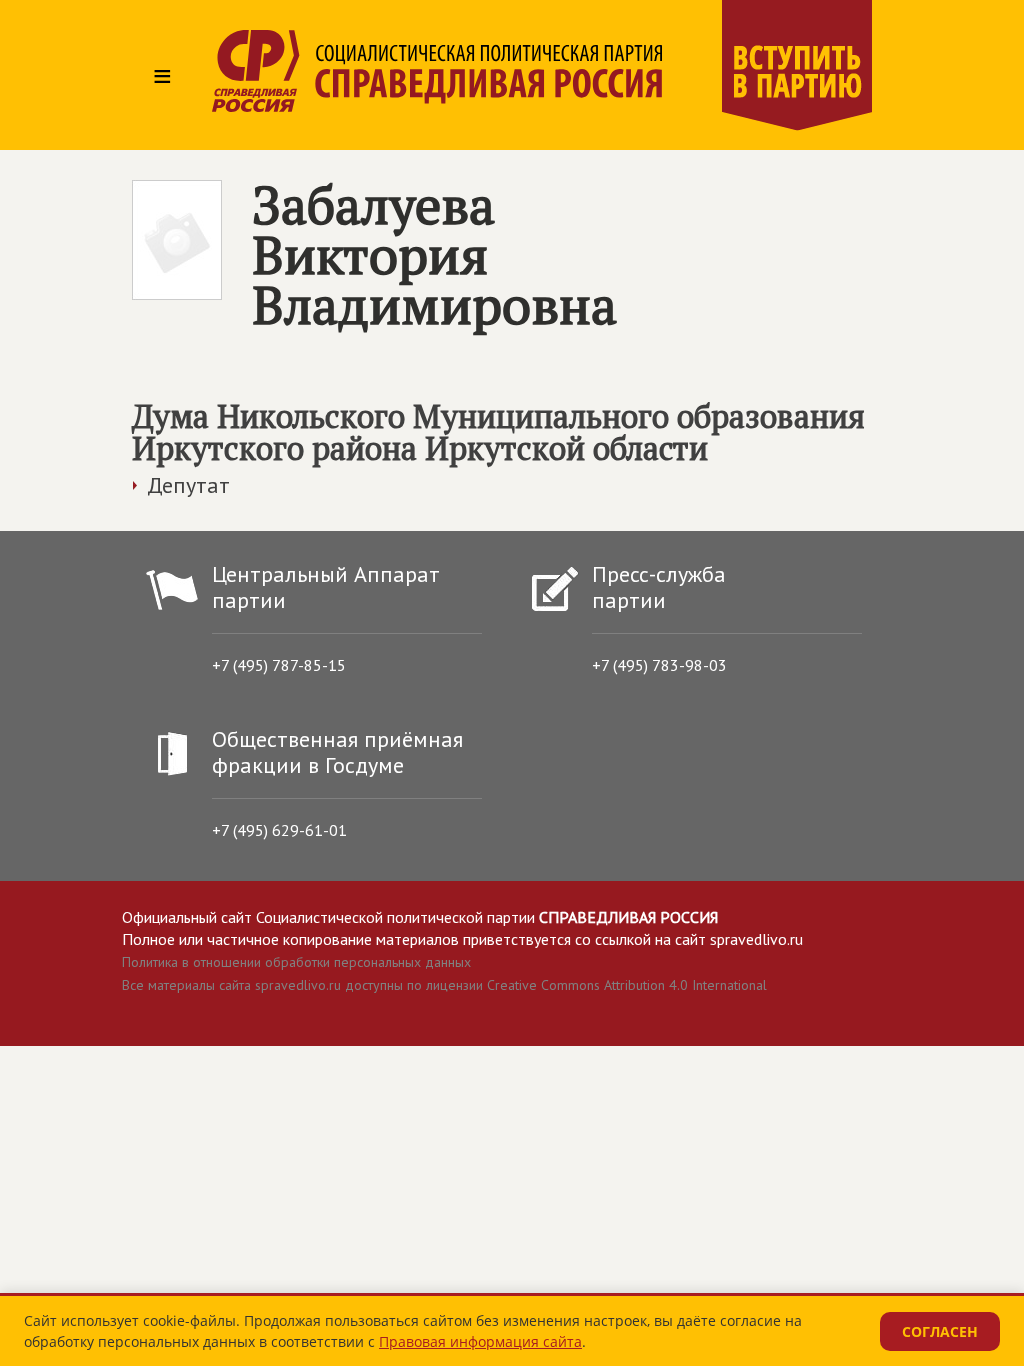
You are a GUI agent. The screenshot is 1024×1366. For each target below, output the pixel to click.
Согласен (940, 1331)
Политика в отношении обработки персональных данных (296, 962)
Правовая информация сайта (480, 1341)
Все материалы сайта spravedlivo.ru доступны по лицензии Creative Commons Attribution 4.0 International (444, 985)
